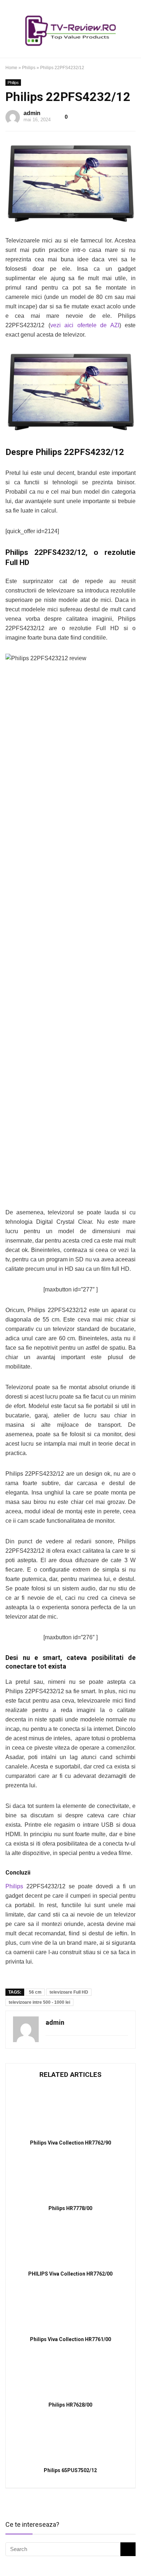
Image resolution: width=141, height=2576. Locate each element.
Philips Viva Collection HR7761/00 (70, 2339)
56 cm (35, 1992)
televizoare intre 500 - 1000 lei (39, 2002)
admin (32, 113)
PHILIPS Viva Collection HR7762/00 (70, 2274)
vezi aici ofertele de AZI (85, 325)
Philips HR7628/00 (70, 2405)
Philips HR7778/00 (70, 2208)
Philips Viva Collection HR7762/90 (70, 2143)
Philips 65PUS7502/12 (70, 2470)
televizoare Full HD (69, 1992)
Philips (29, 68)
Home (11, 68)
